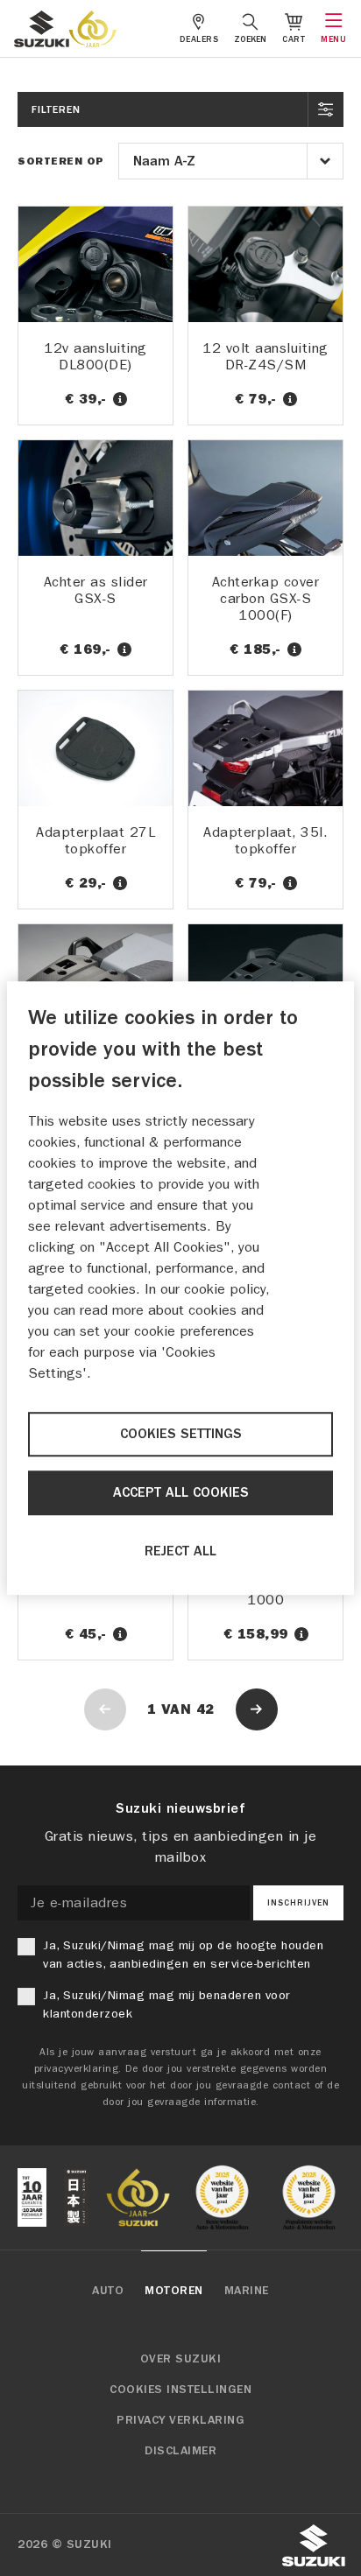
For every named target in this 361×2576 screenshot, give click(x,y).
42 (205, 1709)
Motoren (174, 2291)
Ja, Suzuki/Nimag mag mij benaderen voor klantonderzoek (167, 2004)
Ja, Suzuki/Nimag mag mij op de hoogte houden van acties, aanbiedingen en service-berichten (183, 1955)
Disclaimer (180, 2451)
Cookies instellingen (180, 2390)
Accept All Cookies (181, 1493)
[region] (180, 1288)
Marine (247, 2291)
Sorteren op (61, 161)
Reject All (180, 1552)
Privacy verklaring (180, 2420)
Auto (108, 2291)
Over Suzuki (181, 2359)
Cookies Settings (181, 1434)
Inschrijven (298, 1903)
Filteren (56, 109)
